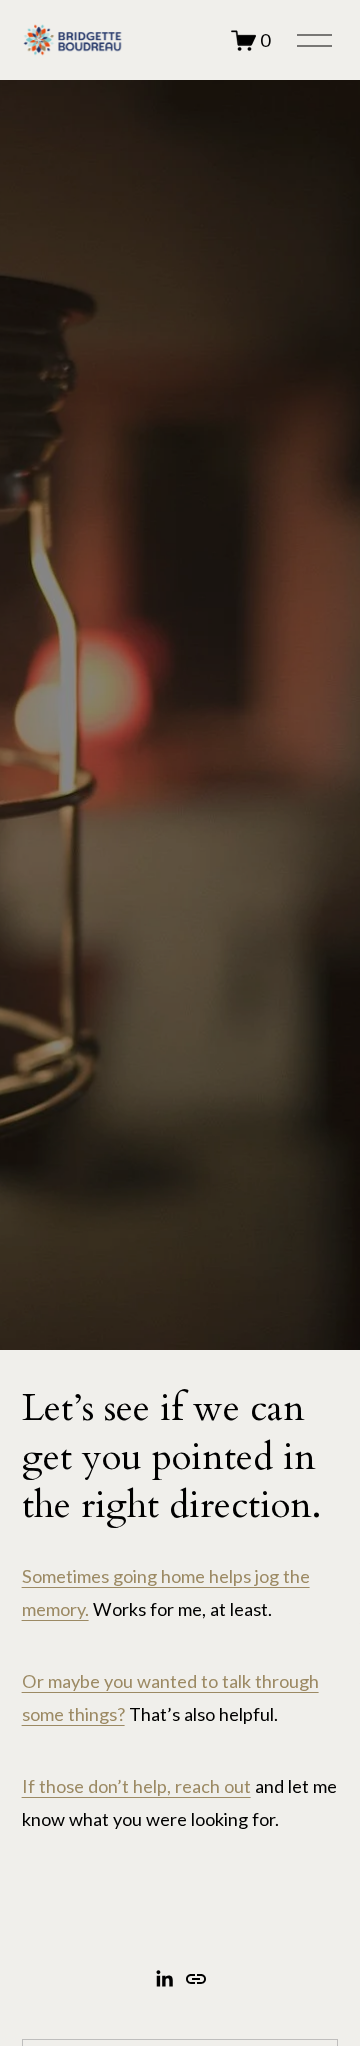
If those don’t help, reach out (136, 1786)
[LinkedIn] (164, 1979)
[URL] (196, 1979)
